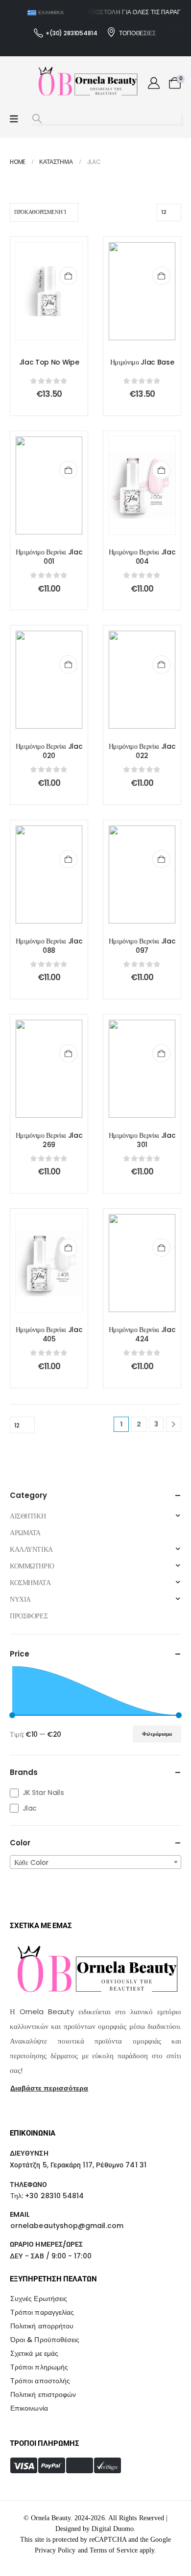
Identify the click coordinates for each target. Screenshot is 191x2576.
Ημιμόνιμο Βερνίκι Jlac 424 (142, 1334)
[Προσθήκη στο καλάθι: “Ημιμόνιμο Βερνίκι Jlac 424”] (161, 1248)
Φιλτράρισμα (157, 1734)
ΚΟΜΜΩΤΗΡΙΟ (32, 1566)
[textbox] (95, 1863)
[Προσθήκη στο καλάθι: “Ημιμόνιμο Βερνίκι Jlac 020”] (68, 664)
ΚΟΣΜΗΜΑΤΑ (30, 1583)
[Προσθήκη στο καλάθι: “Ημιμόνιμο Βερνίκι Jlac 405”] (68, 1248)
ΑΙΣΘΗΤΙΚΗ (28, 1516)
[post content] (49, 291)
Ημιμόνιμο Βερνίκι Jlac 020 (49, 751)
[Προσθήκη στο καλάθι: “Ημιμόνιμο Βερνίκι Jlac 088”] (68, 859)
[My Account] (154, 83)
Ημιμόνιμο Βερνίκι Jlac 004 (142, 557)
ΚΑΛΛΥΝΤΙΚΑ (31, 1549)
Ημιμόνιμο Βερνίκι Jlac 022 (142, 751)
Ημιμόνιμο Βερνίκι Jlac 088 (49, 946)
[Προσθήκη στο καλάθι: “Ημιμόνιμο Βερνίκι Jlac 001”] (68, 470)
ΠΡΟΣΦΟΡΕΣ (29, 1616)
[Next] (174, 1424)
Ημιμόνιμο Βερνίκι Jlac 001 (49, 557)
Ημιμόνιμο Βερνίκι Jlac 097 (142, 946)
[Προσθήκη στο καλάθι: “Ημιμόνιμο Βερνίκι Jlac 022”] (161, 664)
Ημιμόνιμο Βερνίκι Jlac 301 (142, 1140)
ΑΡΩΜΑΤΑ (25, 1533)
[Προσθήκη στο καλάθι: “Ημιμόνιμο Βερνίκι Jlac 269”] (68, 1053)
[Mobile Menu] (14, 119)
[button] (37, 119)
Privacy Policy (55, 2550)
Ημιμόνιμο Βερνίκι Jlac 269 (49, 1140)
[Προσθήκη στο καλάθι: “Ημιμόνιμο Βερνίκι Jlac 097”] (161, 859)
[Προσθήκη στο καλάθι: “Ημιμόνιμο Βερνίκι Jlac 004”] (161, 470)
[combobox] (95, 1862)
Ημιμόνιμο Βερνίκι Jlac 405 (49, 1334)
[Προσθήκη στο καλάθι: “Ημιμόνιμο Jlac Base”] (161, 276)
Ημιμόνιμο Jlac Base (142, 362)
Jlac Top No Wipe (49, 362)
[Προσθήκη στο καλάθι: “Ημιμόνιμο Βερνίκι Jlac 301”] (161, 1053)
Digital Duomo (113, 2529)
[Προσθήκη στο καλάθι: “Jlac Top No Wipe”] (68, 276)
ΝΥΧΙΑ (20, 1599)
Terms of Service (114, 2550)
